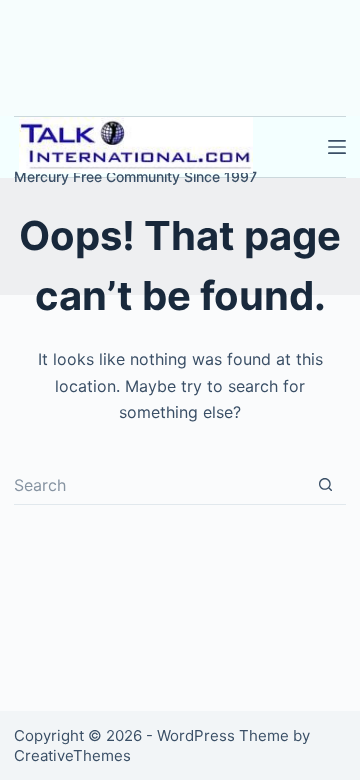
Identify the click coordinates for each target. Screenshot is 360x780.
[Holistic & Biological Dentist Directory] (135, 145)
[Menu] (337, 147)
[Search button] (326, 485)
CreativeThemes (72, 755)
